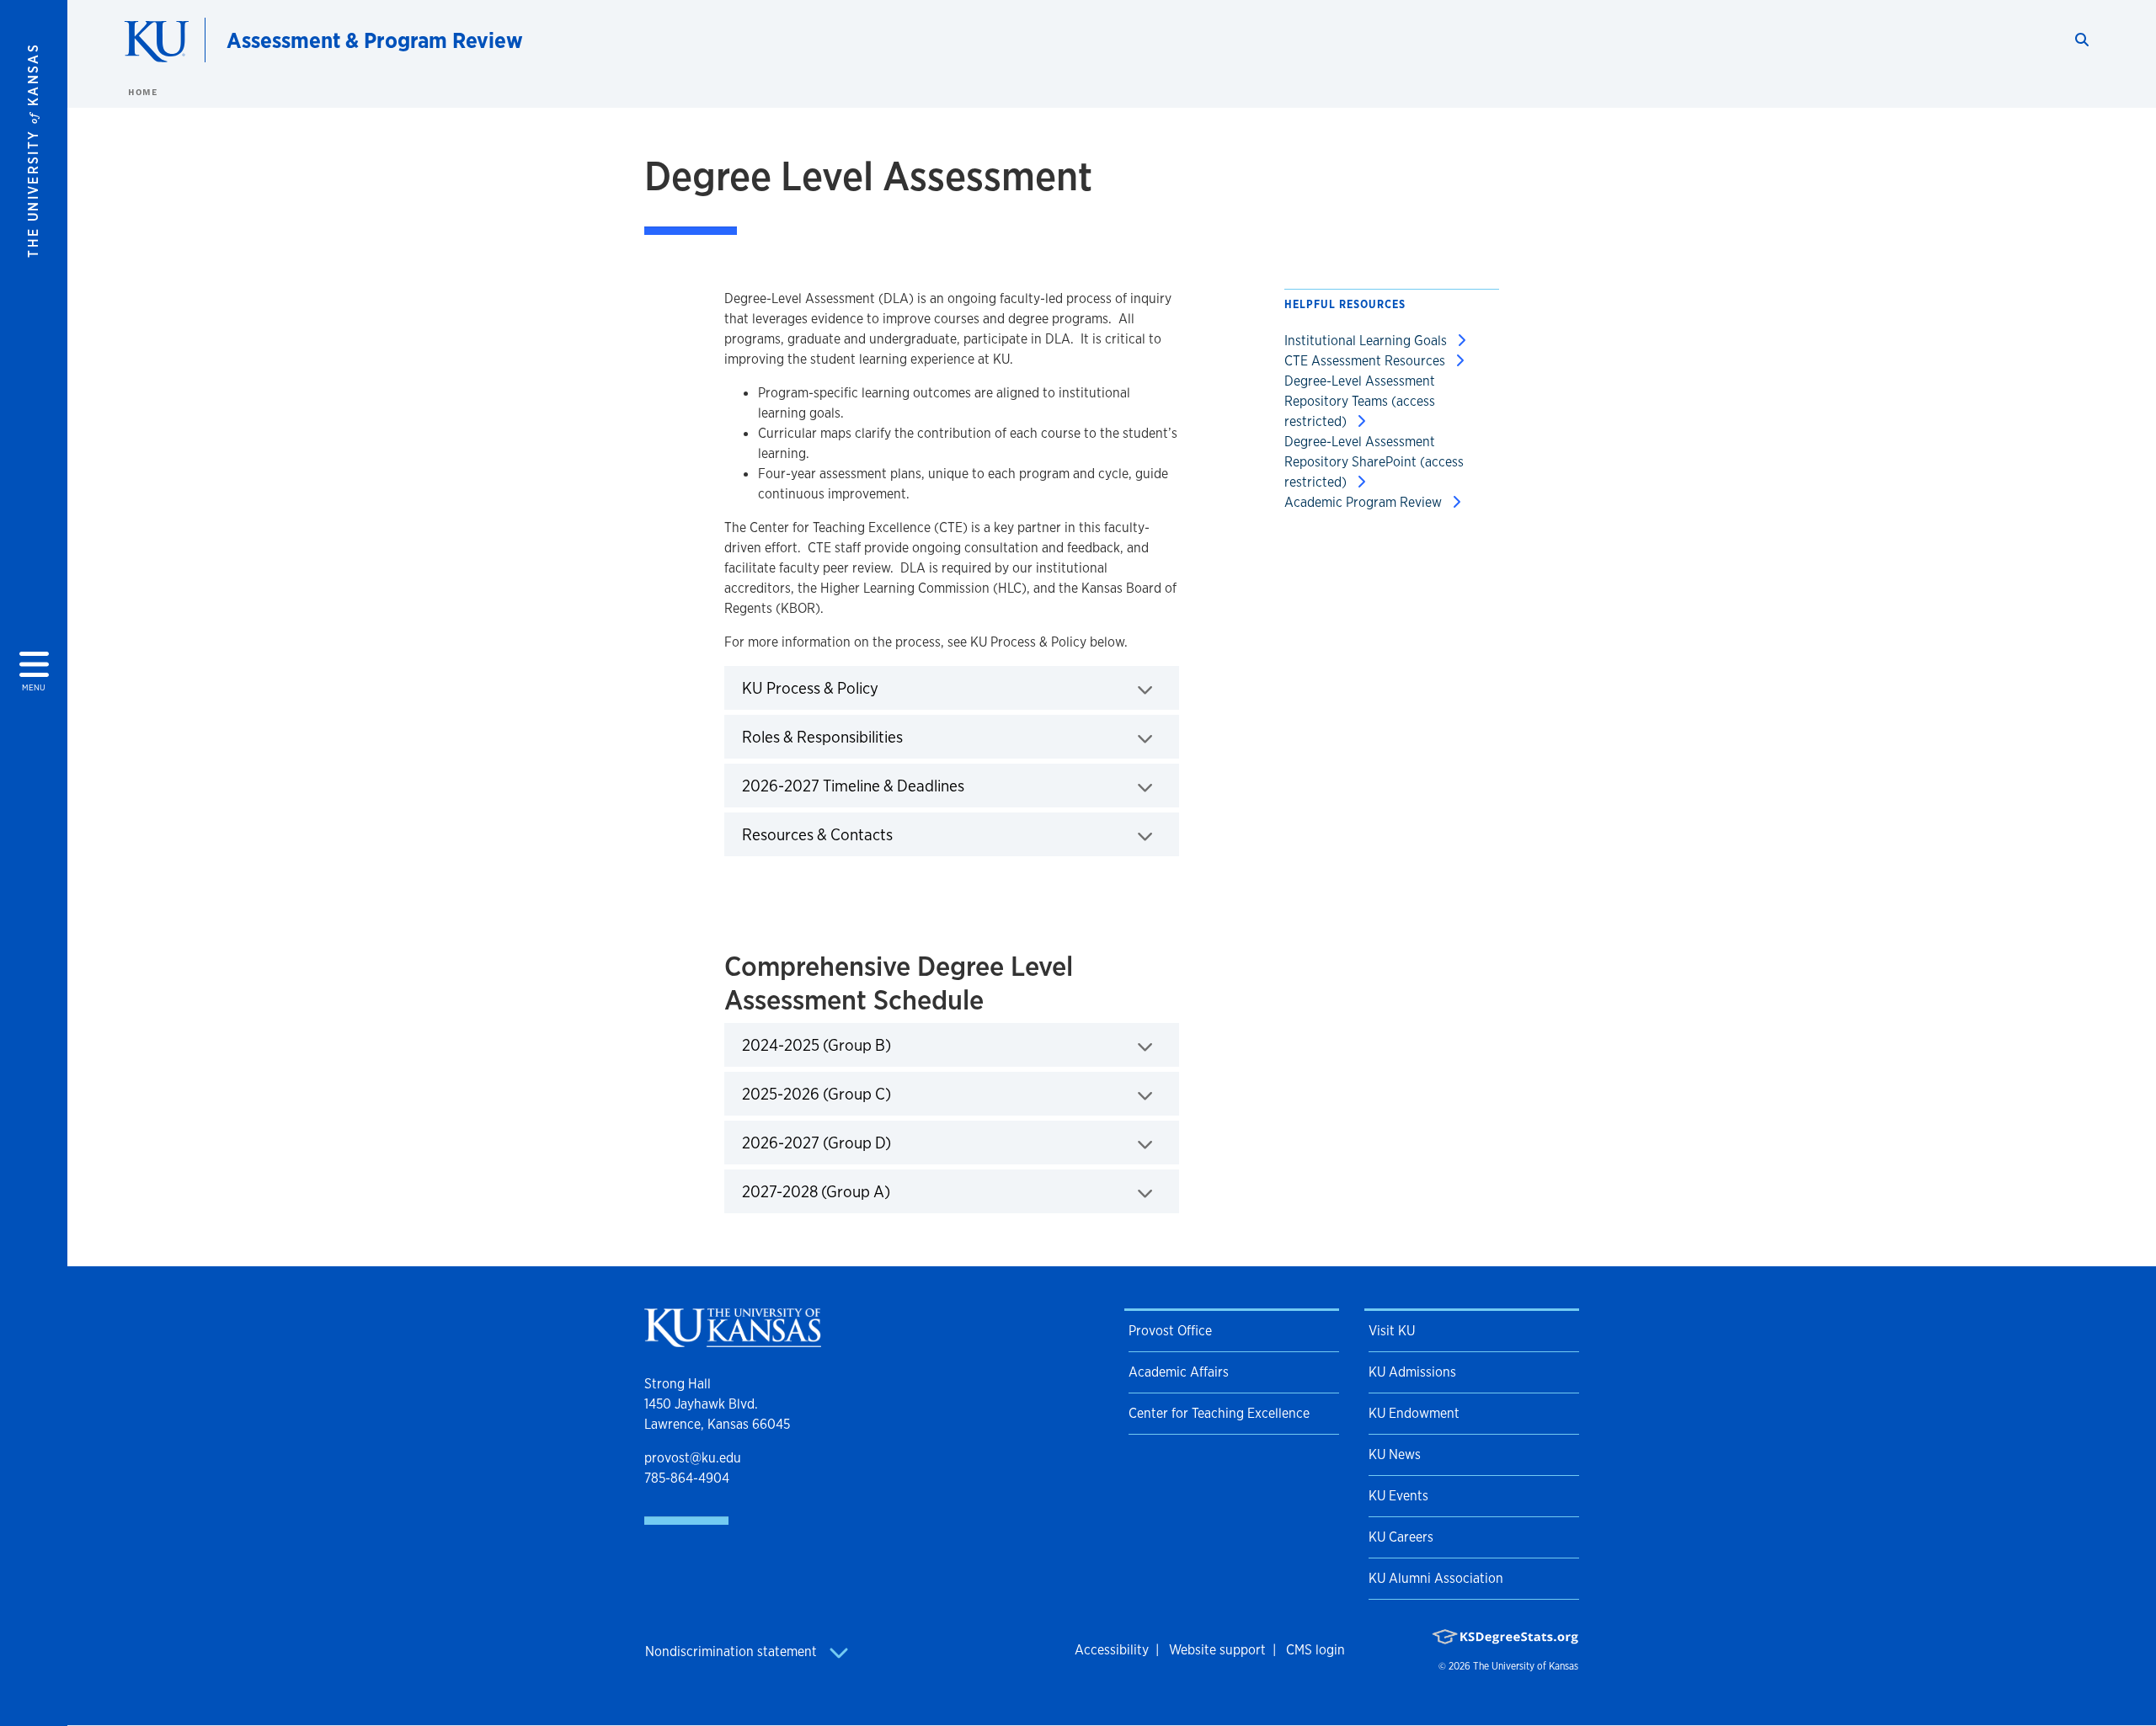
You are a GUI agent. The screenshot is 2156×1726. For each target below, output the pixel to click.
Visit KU (1392, 1331)
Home (142, 92)
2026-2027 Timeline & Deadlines (906, 785)
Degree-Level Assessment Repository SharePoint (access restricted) (1374, 462)
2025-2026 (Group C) (869, 1093)
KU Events (1398, 1496)
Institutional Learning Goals (1367, 341)
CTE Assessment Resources (1366, 361)
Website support (1217, 1650)
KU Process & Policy (863, 687)
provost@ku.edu (693, 1458)
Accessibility (1112, 1650)
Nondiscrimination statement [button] (733, 1651)
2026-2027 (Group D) (869, 1142)
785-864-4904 (687, 1478)
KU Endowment (1414, 1413)
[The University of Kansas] (733, 1340)
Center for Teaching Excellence (1219, 1413)
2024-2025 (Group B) (869, 1044)
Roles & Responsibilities (875, 736)
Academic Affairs (1179, 1372)
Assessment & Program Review (375, 40)
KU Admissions (1412, 1372)
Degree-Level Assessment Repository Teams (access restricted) (1360, 401)
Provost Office (1170, 1331)
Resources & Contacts (870, 834)
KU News (1395, 1454)
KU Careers (1401, 1537)
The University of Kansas (1526, 1666)
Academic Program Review (1365, 502)
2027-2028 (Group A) (869, 1191)
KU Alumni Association (1436, 1578)
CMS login (1315, 1650)
